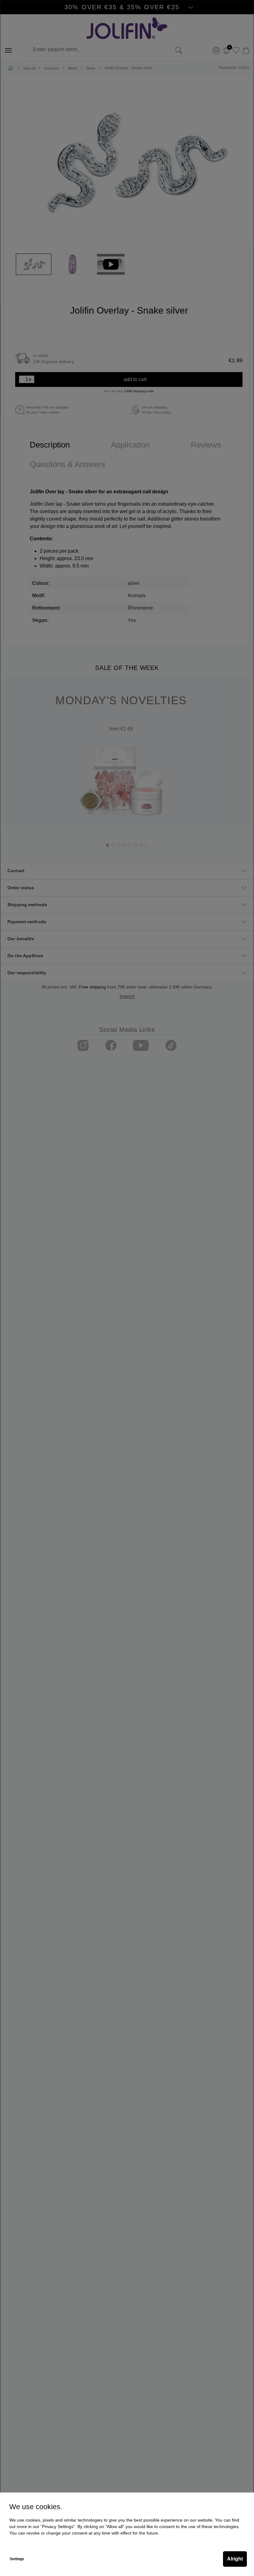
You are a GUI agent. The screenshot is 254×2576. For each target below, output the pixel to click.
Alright (235, 2559)
